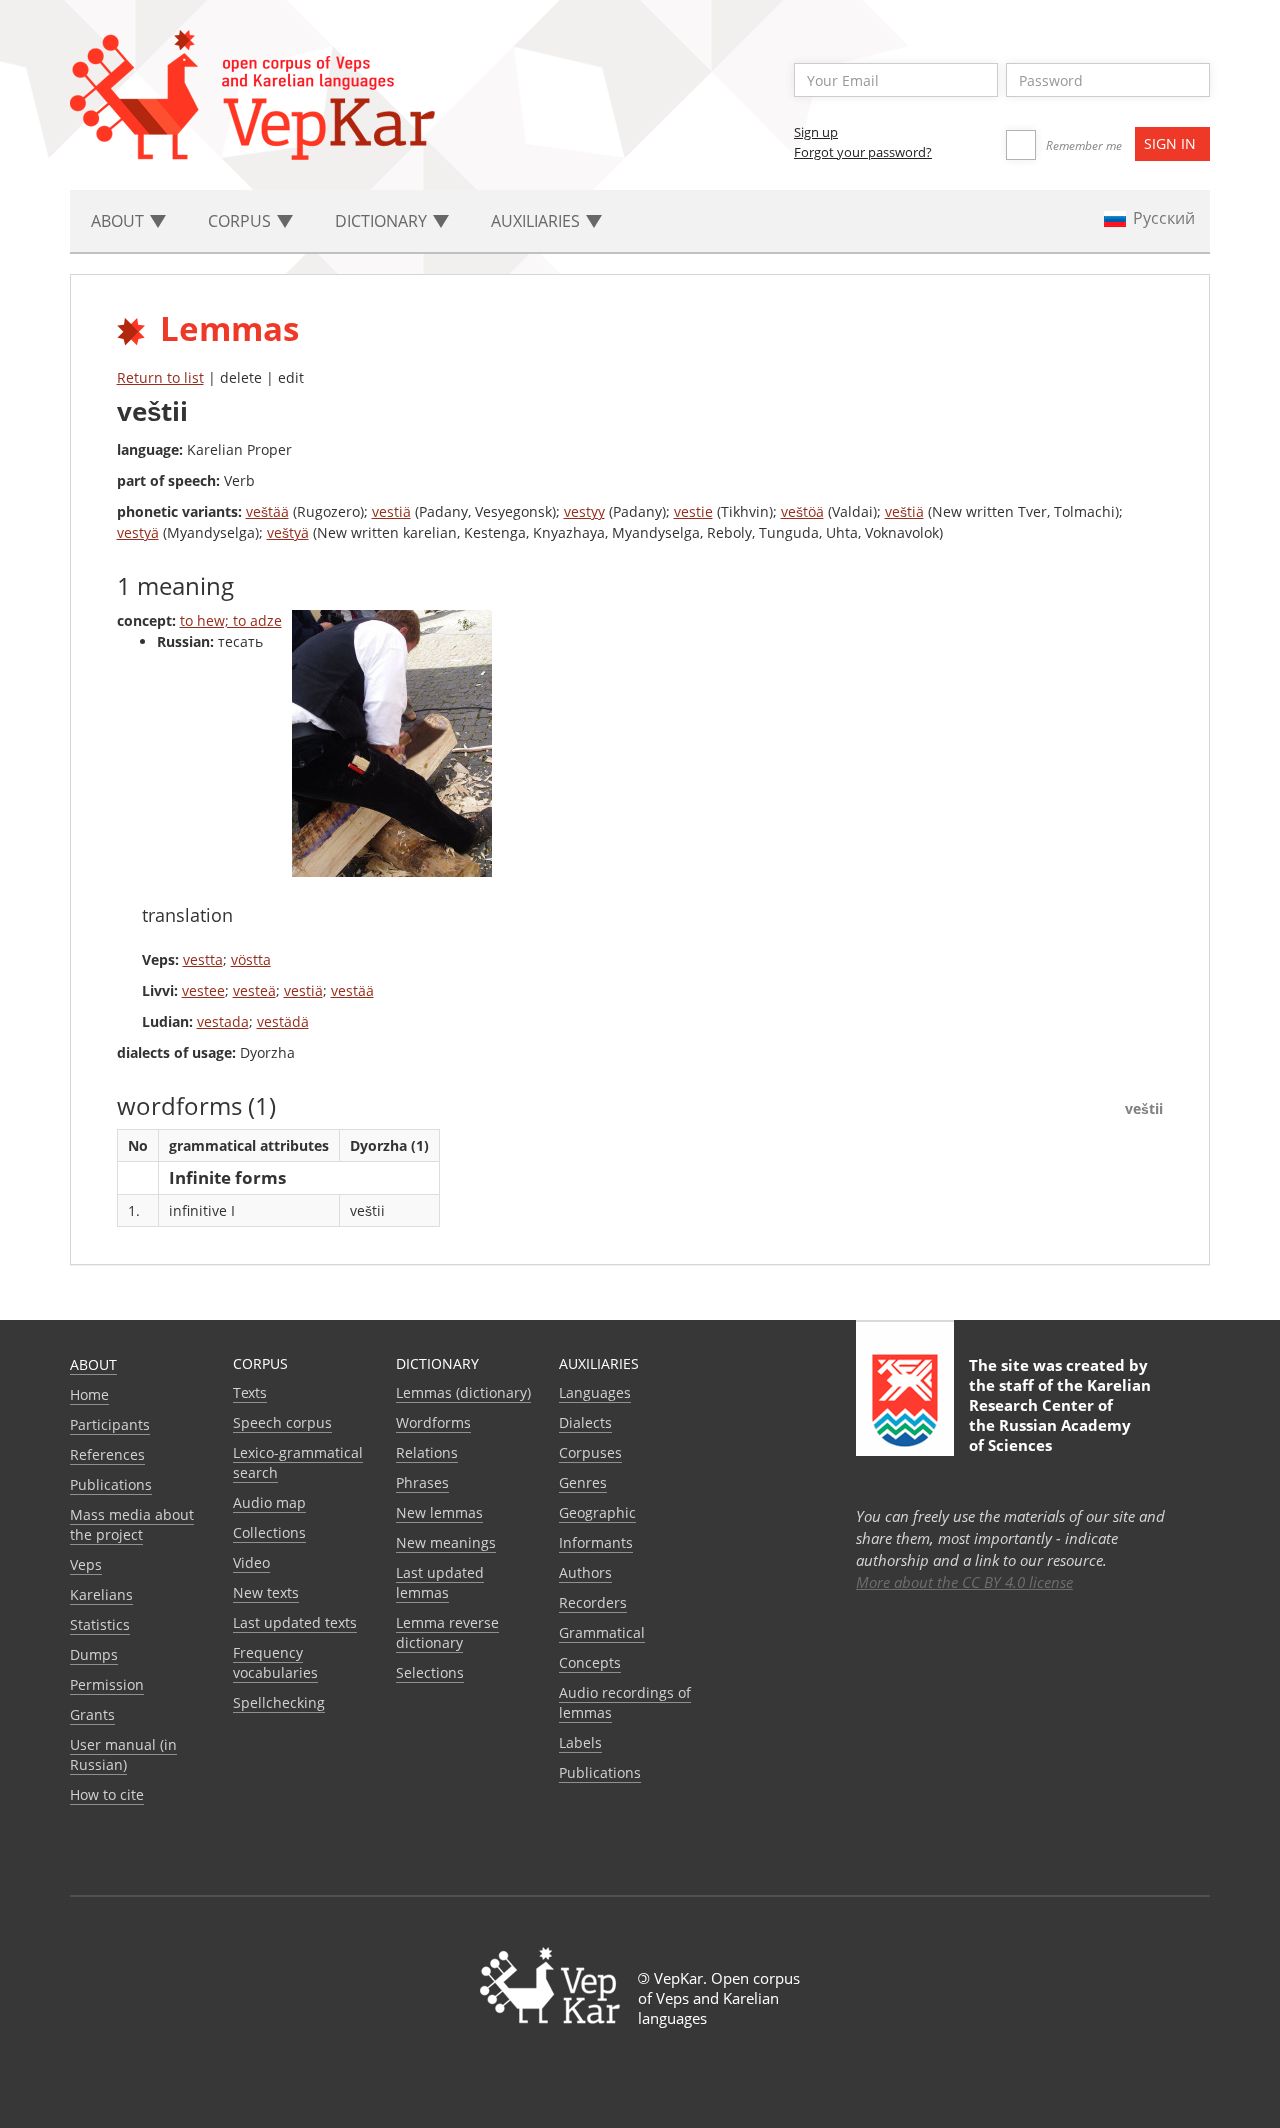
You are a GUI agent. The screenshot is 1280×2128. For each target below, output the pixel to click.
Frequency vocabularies (275, 1662)
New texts (266, 1592)
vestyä (138, 532)
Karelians (101, 1594)
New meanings (446, 1542)
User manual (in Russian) (123, 1754)
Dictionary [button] (383, 221)
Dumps (94, 1654)
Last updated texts (295, 1622)
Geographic (597, 1512)
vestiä (391, 511)
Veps (86, 1564)
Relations (427, 1452)
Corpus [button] (241, 221)
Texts (250, 1392)
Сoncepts (590, 1662)
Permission (107, 1684)
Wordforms (433, 1422)
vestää (352, 990)
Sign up (816, 132)
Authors (585, 1572)
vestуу (584, 511)
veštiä (904, 511)
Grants (92, 1714)
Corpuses (590, 1452)
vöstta (251, 959)
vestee (203, 990)
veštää (267, 511)
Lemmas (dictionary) (463, 1392)
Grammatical (602, 1632)
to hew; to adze (231, 620)
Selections (430, 1672)
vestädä (283, 1021)
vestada (223, 1021)
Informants (596, 1542)
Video (251, 1562)
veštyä (288, 532)
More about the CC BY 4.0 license (964, 1582)
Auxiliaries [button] (537, 221)
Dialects (585, 1422)
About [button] (119, 221)
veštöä (802, 511)
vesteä (254, 990)
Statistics (100, 1624)
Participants (110, 1424)
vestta (203, 959)
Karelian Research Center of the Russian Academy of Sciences (1060, 1415)
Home (89, 1394)
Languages (595, 1392)
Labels (580, 1742)
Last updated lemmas (440, 1582)
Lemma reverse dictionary (447, 1632)
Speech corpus (282, 1422)
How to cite (107, 1794)
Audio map (269, 1502)
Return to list (160, 377)
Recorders (593, 1602)
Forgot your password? (863, 152)
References (107, 1454)
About (93, 1364)
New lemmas (439, 1512)
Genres (583, 1482)
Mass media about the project (132, 1524)
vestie (693, 511)
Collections (269, 1532)
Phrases (422, 1482)
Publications (111, 1484)
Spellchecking (279, 1702)
